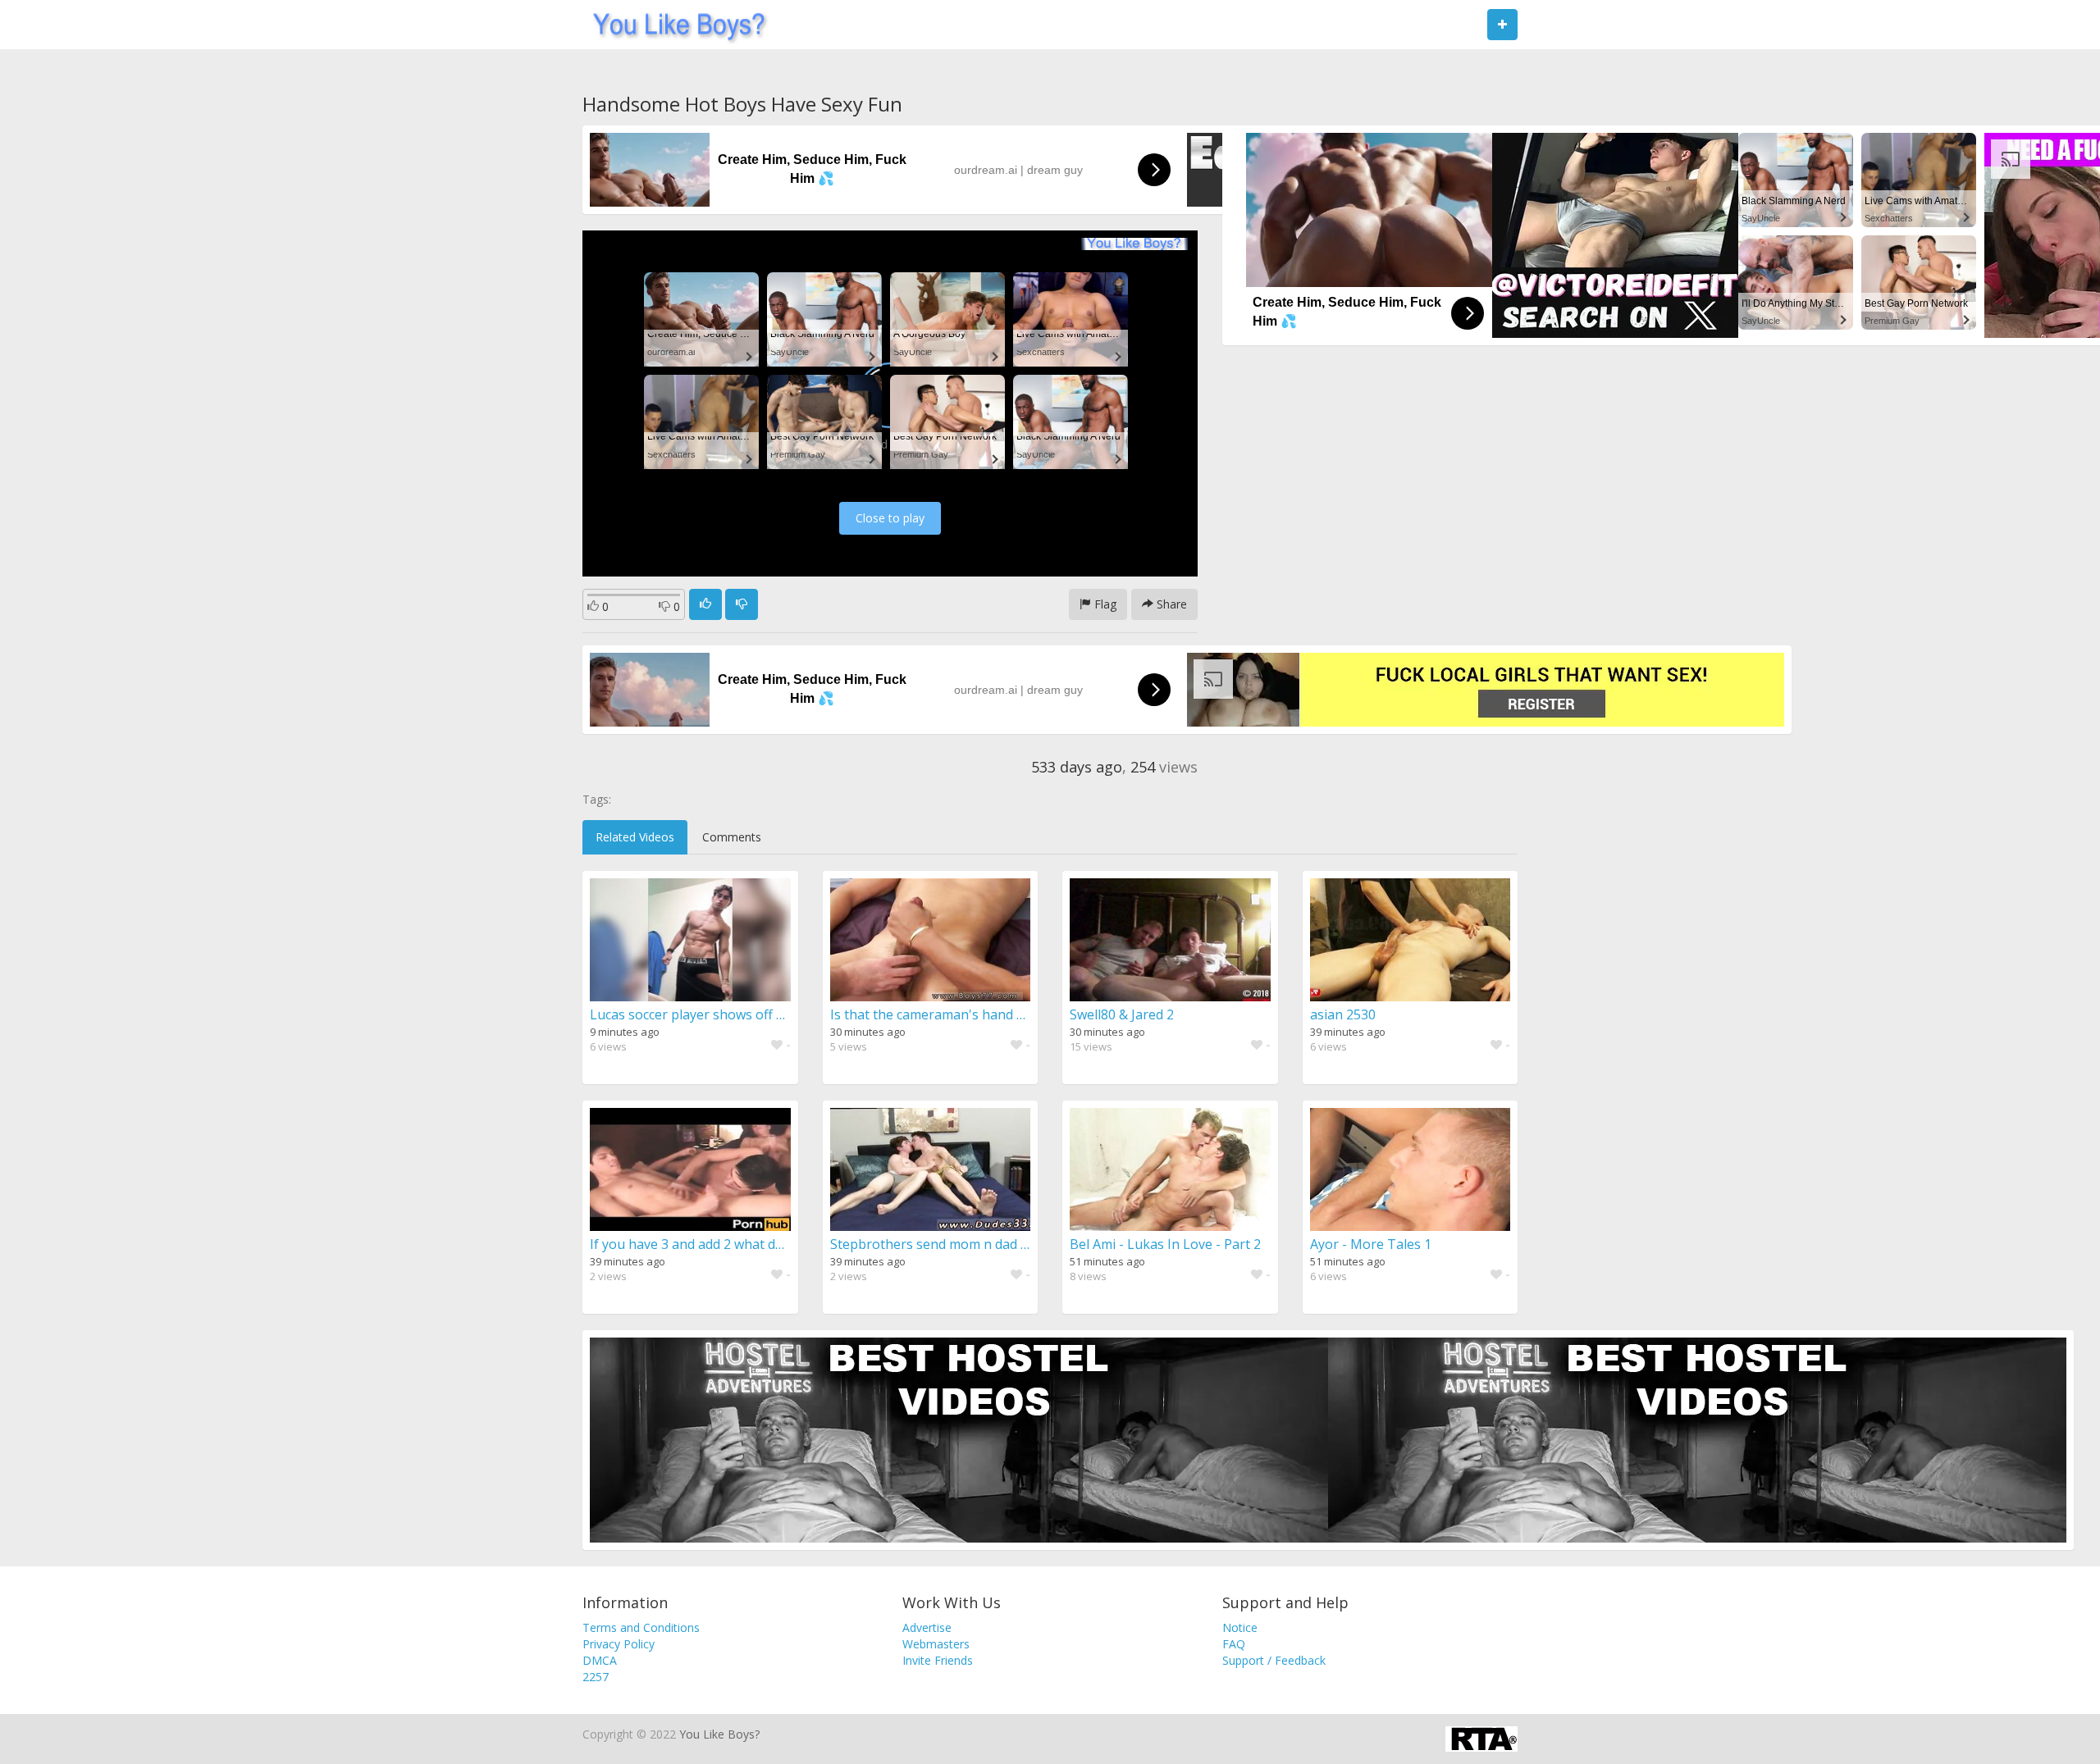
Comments (732, 837)
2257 (596, 1677)
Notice (1240, 1627)
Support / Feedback (1274, 1660)
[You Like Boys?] (674, 25)
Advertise (927, 1627)
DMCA (600, 1660)
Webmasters (936, 1644)
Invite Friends (938, 1660)
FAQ (1234, 1644)
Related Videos (635, 837)
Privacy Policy (619, 1644)
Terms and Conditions (641, 1627)
